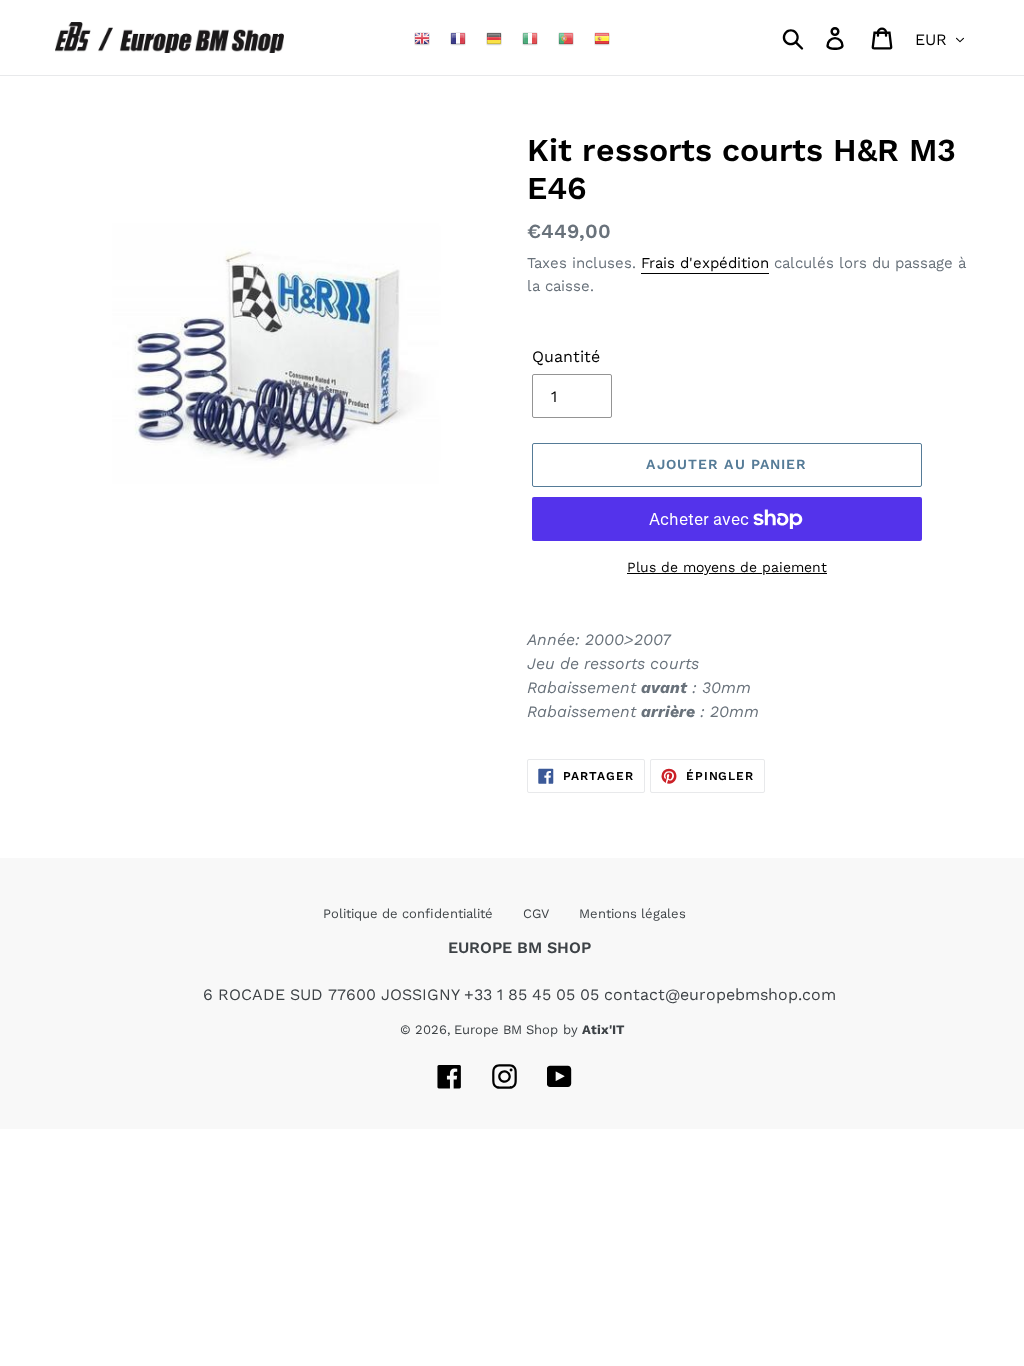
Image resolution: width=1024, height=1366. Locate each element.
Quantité (566, 356)
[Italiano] (530, 37)
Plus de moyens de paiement (727, 567)
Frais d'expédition (705, 263)
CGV (536, 913)
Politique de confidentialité (408, 913)
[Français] (458, 37)
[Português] (566, 37)
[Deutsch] (494, 37)
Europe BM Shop (506, 1029)
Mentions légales (632, 913)
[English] (422, 37)
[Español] (602, 37)
